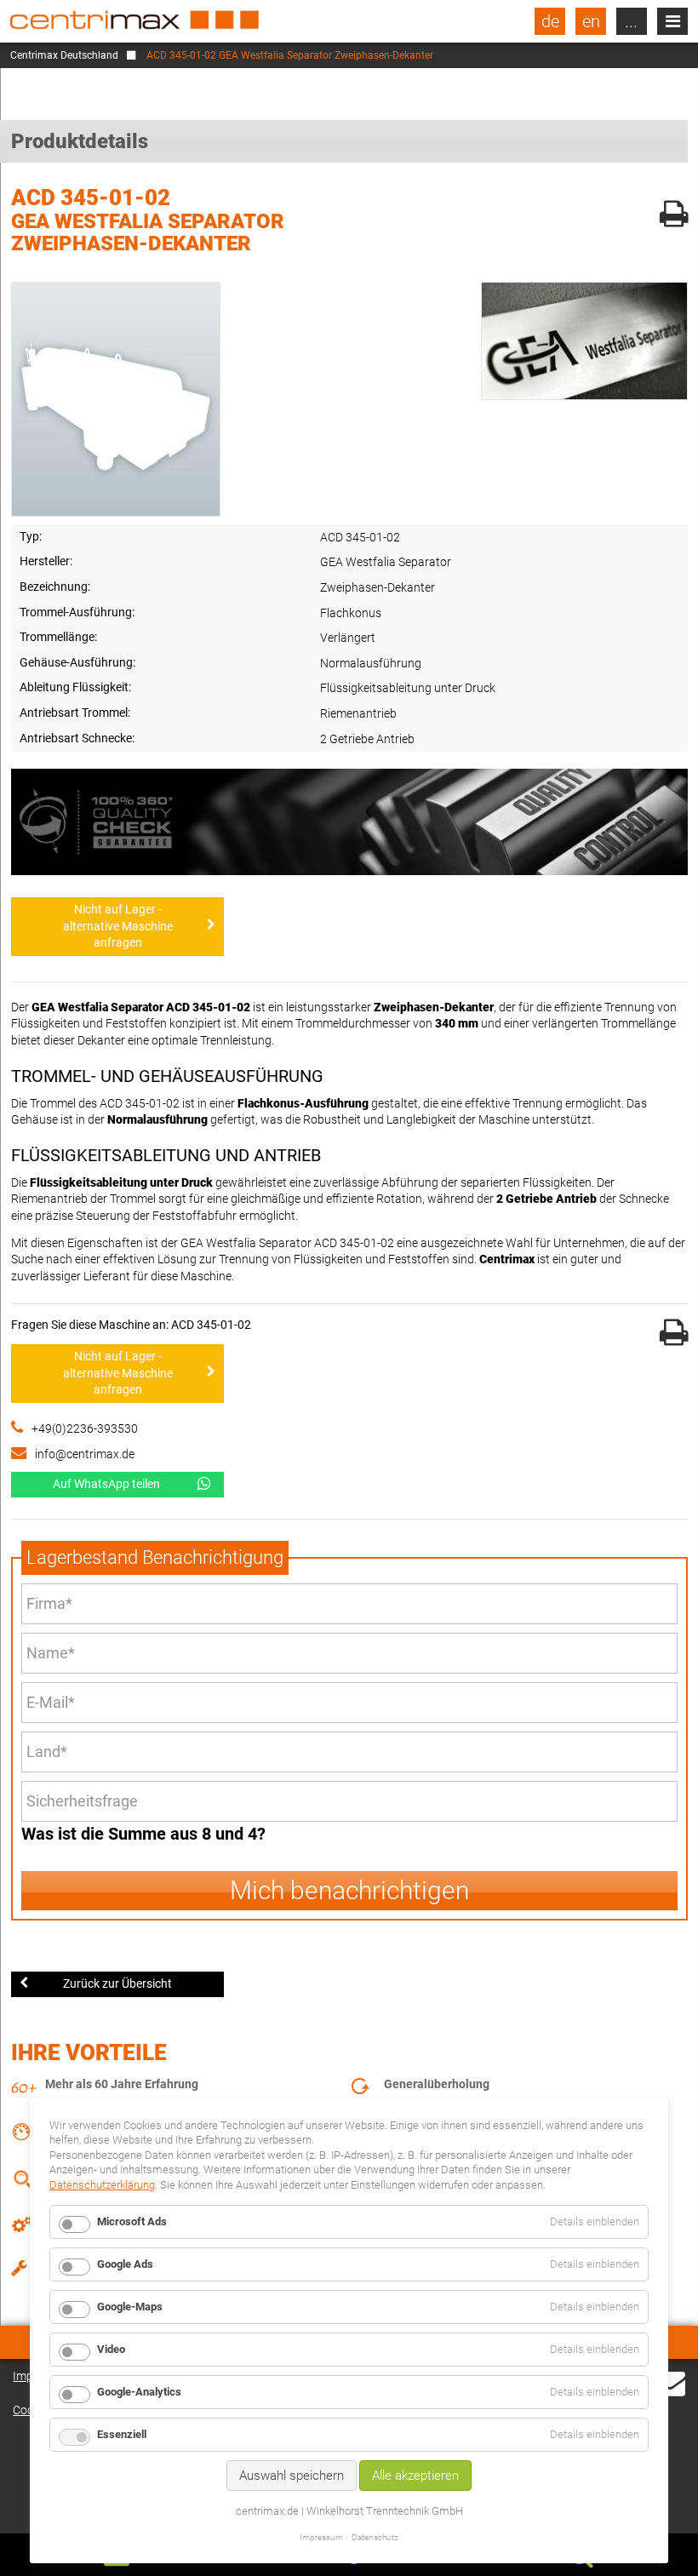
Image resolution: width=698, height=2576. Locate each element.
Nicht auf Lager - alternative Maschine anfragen (118, 926)
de (550, 21)
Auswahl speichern (292, 2476)
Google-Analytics (139, 2392)
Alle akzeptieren (415, 2476)
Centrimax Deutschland (64, 55)
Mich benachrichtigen (349, 1890)
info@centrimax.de (85, 1454)
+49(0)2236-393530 (85, 1428)
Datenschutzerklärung (102, 2185)
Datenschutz (375, 2537)
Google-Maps (130, 2307)
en (591, 21)
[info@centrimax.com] (670, 2393)
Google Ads (125, 2264)
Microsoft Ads (132, 2221)
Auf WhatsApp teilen (106, 1484)
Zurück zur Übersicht (117, 1984)
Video (111, 2349)
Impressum (321, 2537)
